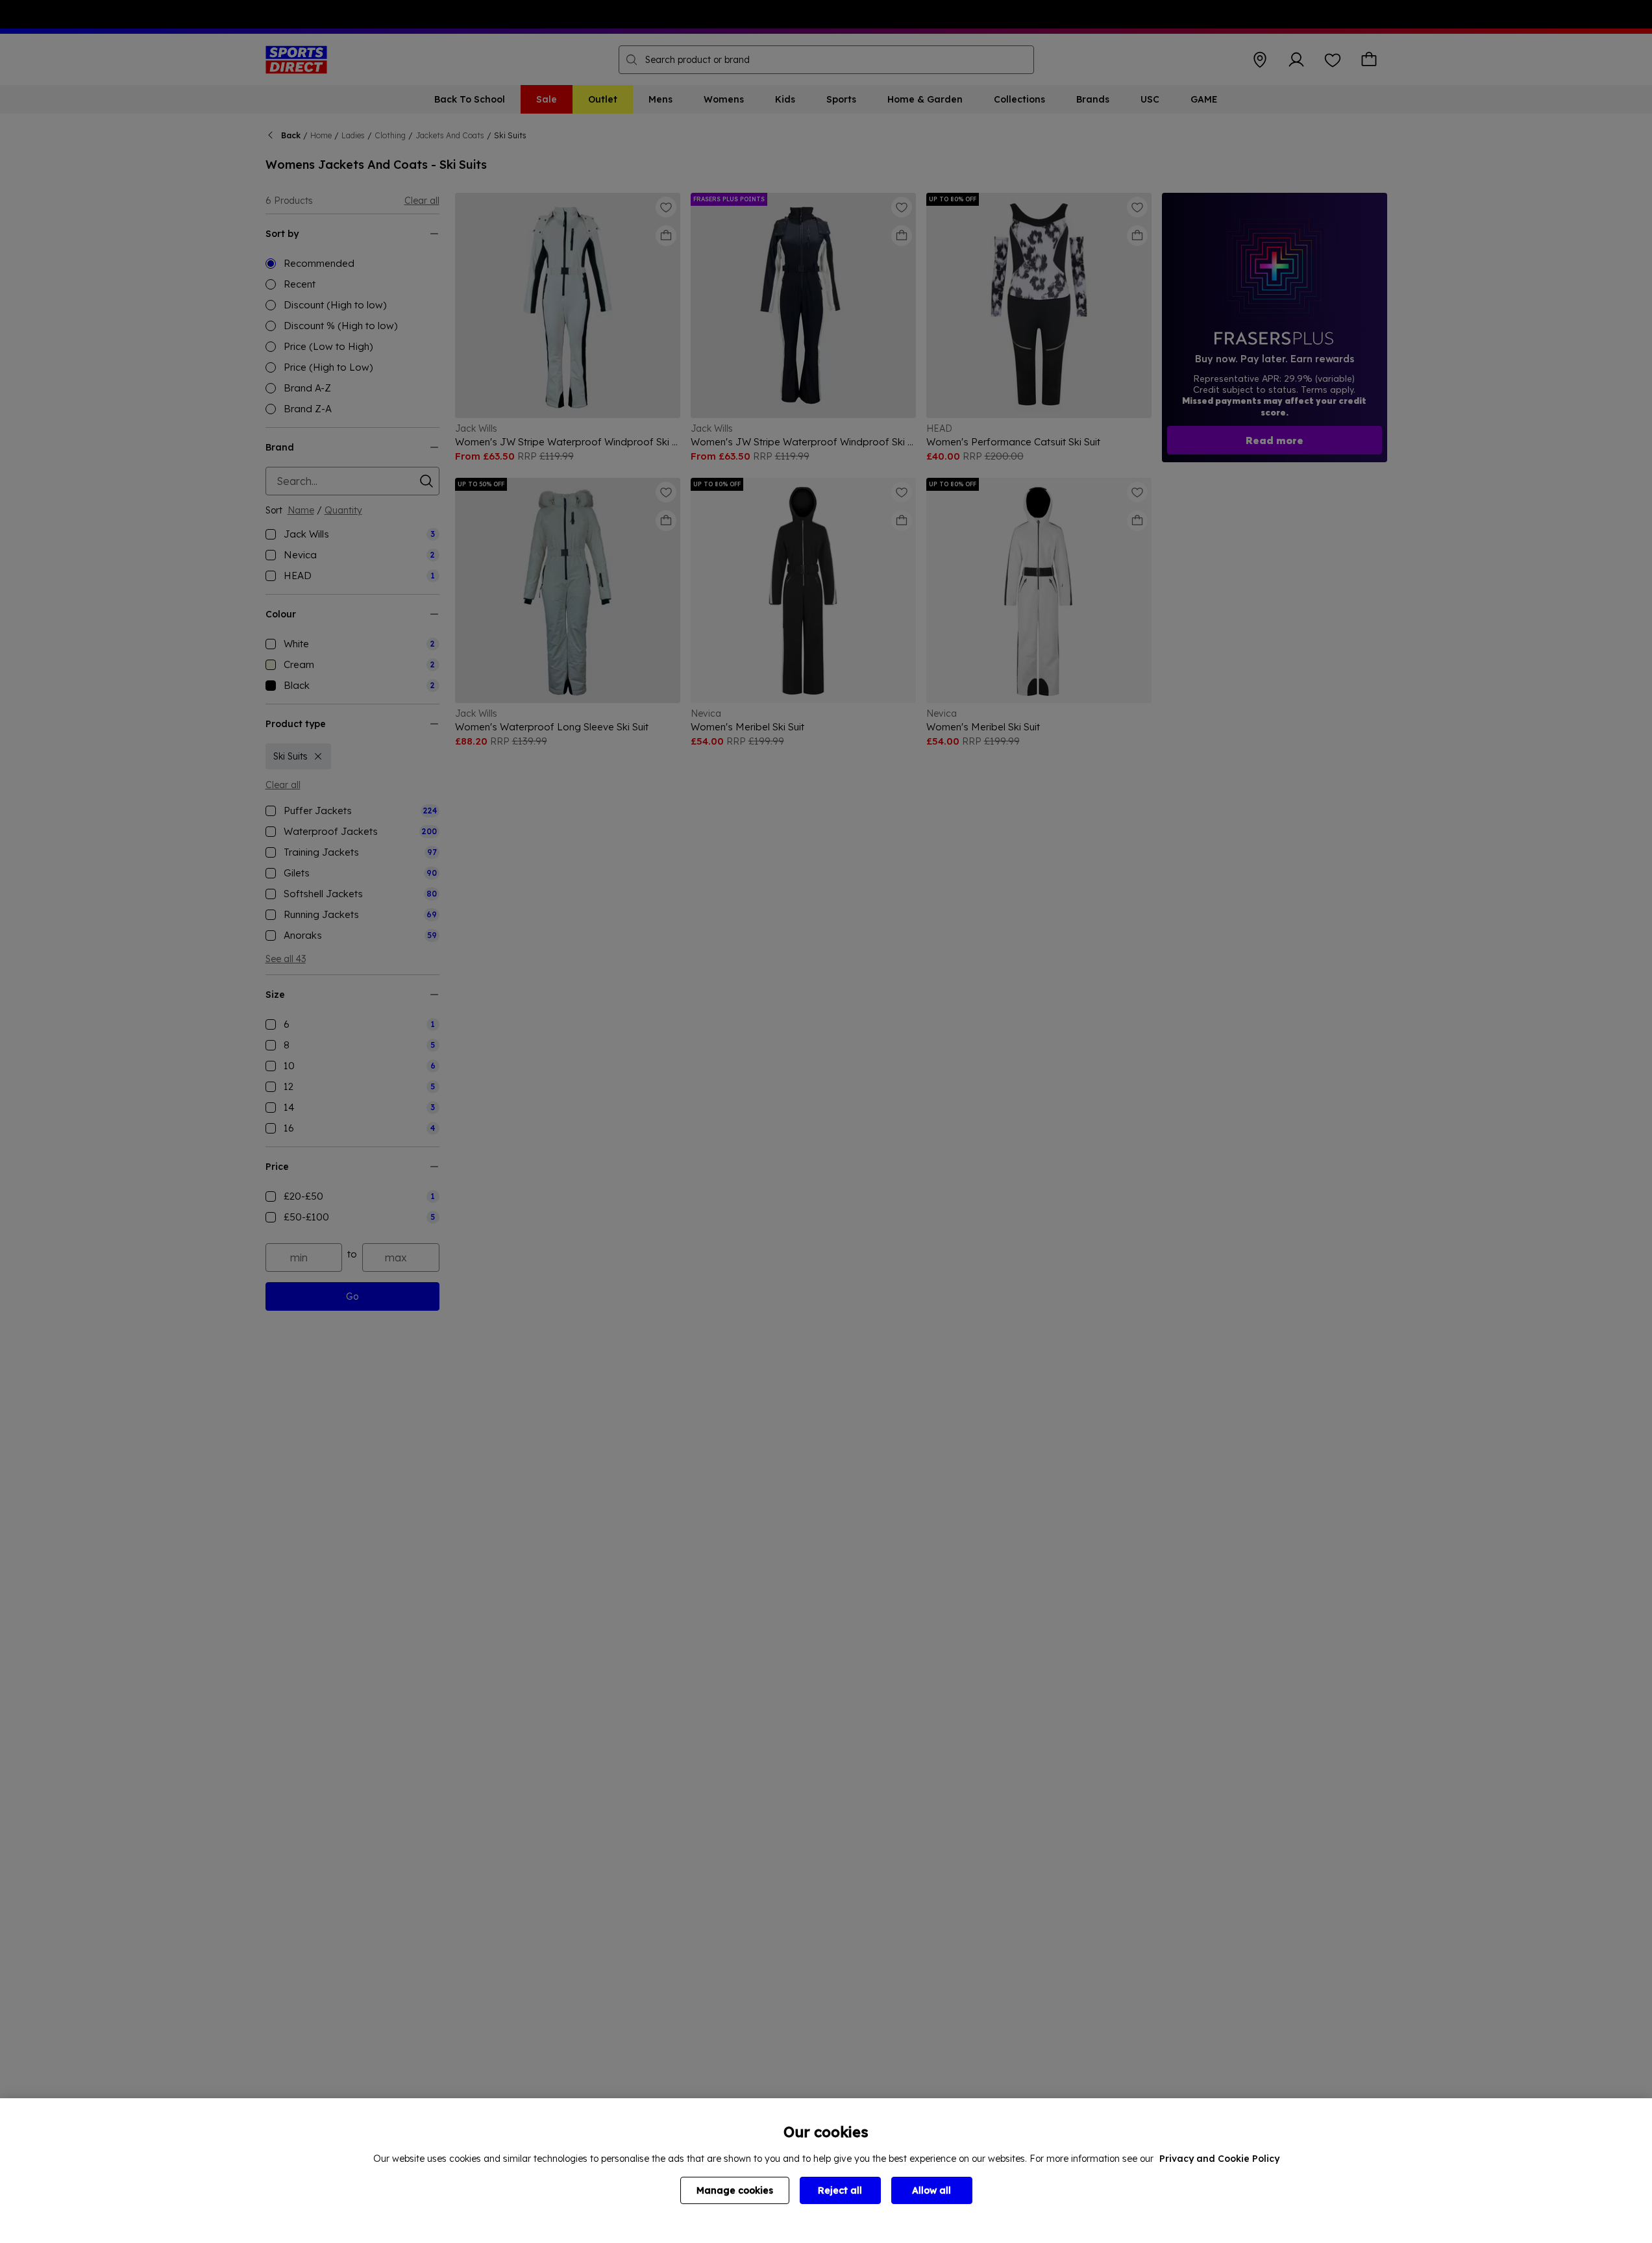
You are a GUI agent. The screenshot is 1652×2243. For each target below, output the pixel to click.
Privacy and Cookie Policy (1219, 2159)
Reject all (840, 2190)
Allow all (931, 2190)
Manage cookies (735, 2190)
